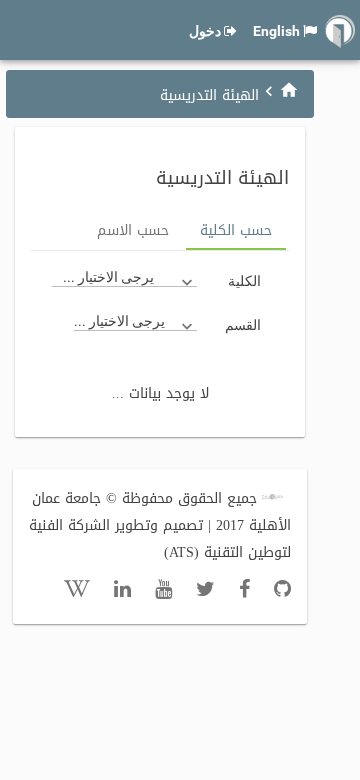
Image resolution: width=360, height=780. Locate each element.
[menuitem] (289, 89)
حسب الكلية (236, 230)
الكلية (244, 281)
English (276, 31)
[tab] (236, 232)
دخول (205, 31)
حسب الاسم (133, 230)
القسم (243, 325)
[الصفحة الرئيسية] (289, 90)
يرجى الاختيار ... (108, 277)
